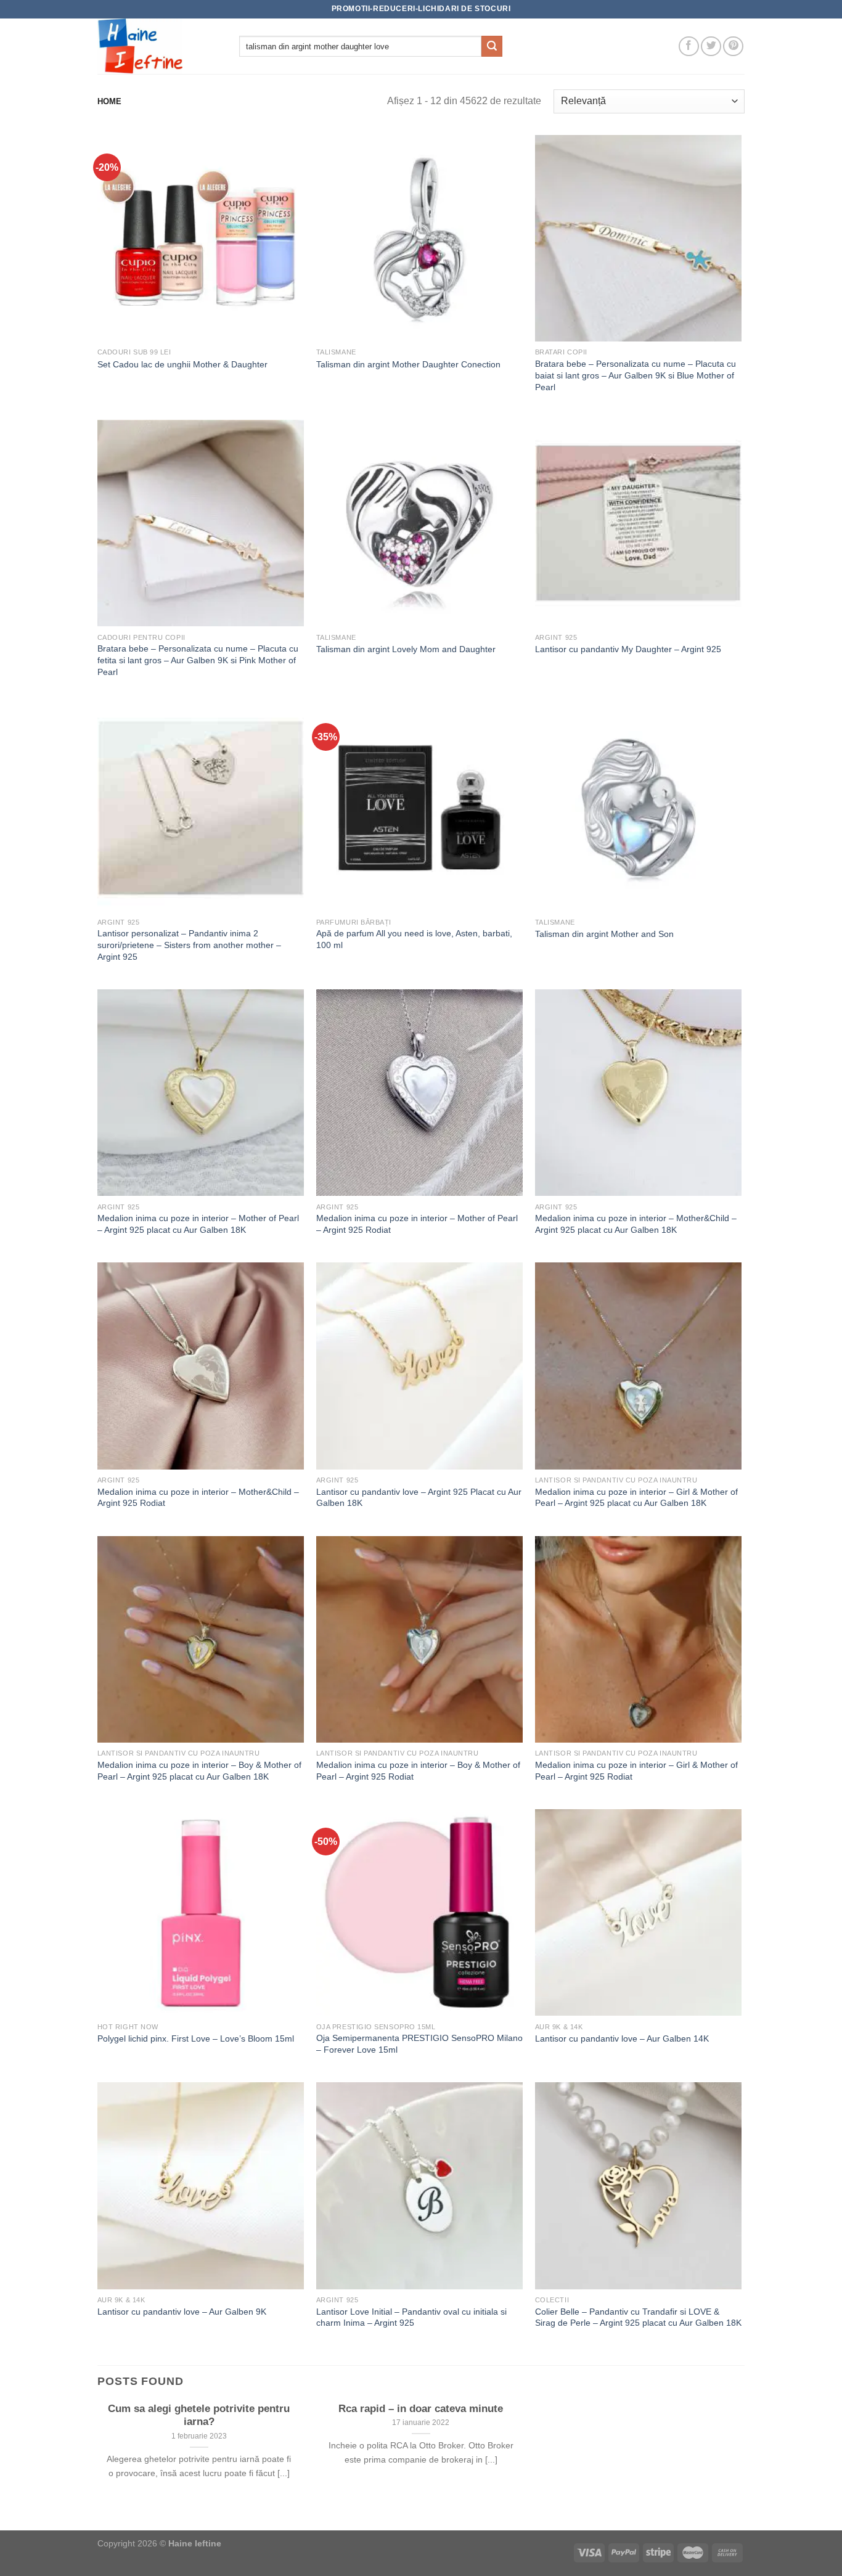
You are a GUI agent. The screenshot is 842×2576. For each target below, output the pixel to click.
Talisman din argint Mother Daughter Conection (408, 364)
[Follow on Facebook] (689, 47)
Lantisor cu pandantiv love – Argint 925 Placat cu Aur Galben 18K (419, 1498)
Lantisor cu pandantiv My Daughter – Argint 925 (628, 649)
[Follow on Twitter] (711, 47)
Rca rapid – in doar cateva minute (421, 2409)
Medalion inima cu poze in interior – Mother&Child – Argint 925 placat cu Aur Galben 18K (636, 1224)
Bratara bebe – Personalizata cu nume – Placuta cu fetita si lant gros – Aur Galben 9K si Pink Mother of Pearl (198, 660)
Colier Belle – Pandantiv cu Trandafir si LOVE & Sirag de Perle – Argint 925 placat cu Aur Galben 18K (638, 2317)
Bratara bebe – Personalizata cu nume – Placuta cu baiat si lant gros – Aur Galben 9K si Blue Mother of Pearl (636, 375)
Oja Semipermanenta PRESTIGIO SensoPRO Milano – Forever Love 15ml (419, 2044)
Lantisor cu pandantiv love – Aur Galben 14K (622, 2038)
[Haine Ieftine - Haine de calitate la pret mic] (159, 46)
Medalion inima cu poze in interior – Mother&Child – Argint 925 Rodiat (198, 1498)
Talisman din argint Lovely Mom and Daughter (406, 649)
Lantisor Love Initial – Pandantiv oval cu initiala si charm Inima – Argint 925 (411, 2317)
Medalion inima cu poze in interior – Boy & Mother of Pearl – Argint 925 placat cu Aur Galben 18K (199, 1771)
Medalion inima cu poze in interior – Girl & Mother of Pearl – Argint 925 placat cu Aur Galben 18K (636, 1498)
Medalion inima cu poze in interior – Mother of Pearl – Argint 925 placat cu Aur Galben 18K (198, 1224)
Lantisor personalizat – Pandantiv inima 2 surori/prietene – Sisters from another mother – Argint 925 (189, 945)
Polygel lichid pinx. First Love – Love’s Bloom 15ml (196, 2038)
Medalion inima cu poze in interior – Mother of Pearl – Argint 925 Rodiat (417, 1224)
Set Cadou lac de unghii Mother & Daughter (182, 364)
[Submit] (492, 46)
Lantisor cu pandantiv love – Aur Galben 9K (182, 2312)
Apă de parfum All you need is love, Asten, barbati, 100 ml (414, 939)
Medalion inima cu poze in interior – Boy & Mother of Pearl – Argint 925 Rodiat (418, 1771)
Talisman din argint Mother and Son (604, 934)
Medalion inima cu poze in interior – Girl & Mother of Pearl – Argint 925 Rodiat (636, 1771)
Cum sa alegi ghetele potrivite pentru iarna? (199, 2415)
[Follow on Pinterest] (733, 47)
